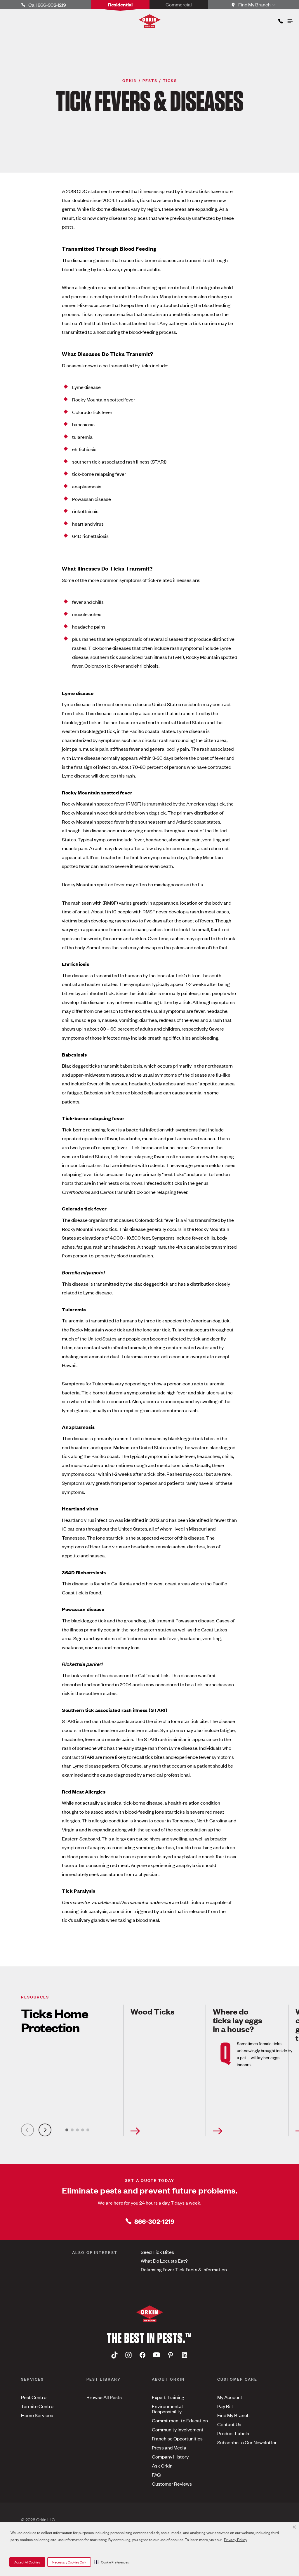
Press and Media (169, 2447)
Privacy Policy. (236, 2539)
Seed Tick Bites (157, 2252)
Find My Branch (233, 2415)
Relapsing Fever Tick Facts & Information (184, 2269)
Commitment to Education (180, 2420)
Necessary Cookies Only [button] (69, 2562)
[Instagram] (128, 2355)
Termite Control (38, 2406)
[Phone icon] (280, 20)
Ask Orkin (162, 2466)
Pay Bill (225, 2406)
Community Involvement (178, 2429)
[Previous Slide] (27, 2130)
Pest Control (34, 2397)
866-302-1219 (154, 2221)
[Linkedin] (185, 2355)
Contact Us (229, 2424)
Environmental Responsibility (167, 2409)
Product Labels (233, 2433)
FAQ (156, 2475)
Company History (170, 2456)
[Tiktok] (114, 2355)
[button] (112, 2562)
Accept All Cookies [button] (27, 2562)
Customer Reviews (172, 2484)
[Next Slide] (45, 2130)
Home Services (37, 2415)
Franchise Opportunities (177, 2438)
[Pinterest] (171, 2355)
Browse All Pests (104, 2397)
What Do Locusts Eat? (164, 2261)
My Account (230, 2397)
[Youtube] (157, 2355)
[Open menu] (290, 20)
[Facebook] (142, 2355)
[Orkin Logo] (150, 21)
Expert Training (168, 2397)
